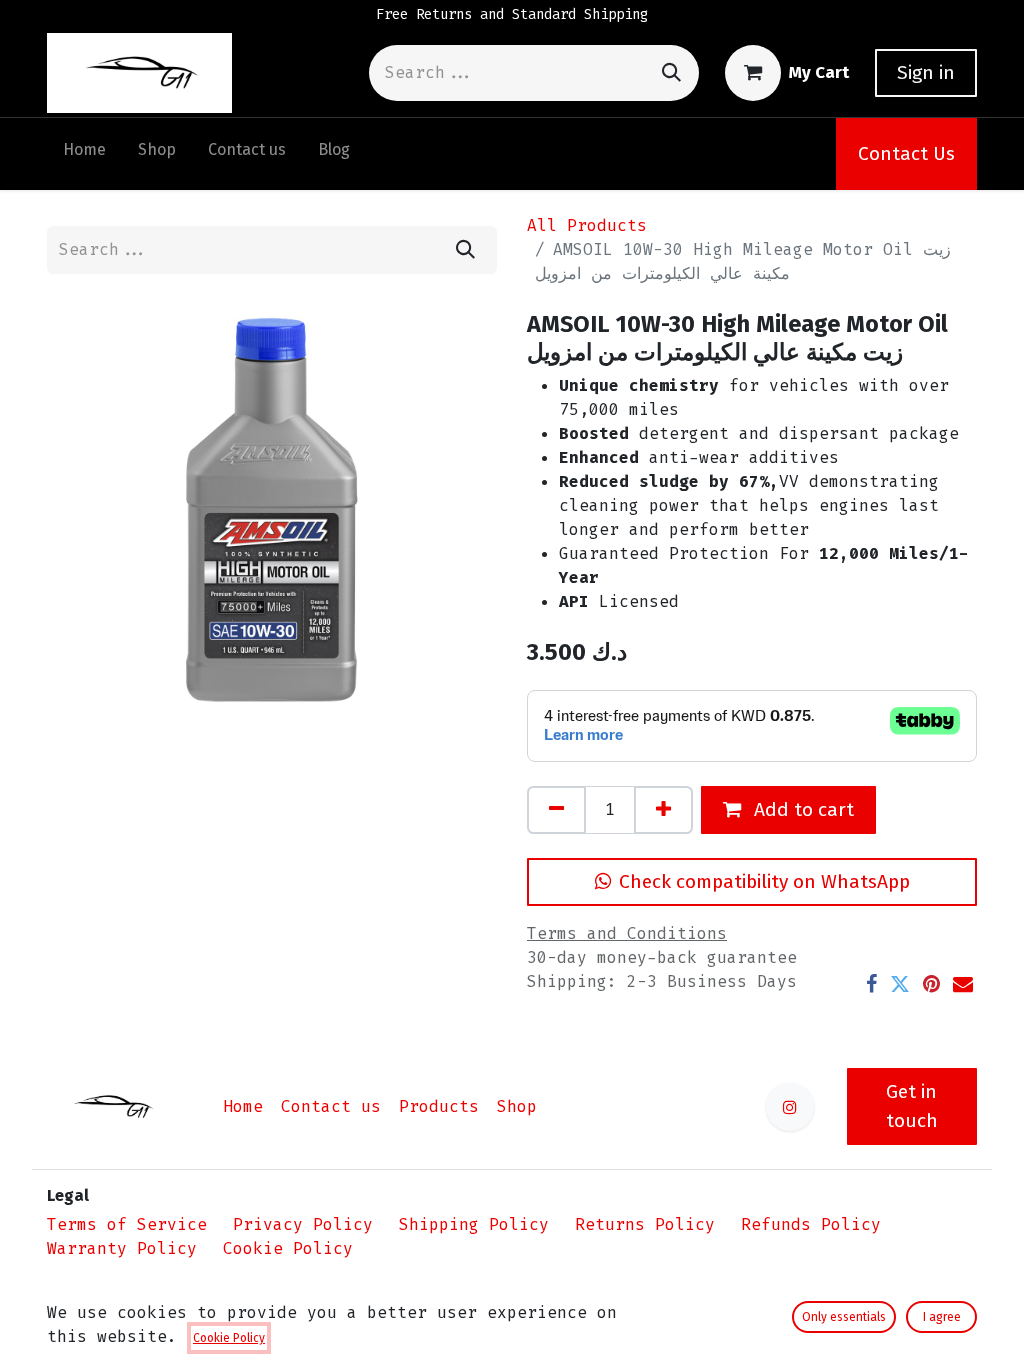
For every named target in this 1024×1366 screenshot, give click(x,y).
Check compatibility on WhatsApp (764, 881)
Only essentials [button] (844, 1317)
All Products (587, 225)
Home (243, 1106)
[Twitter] (900, 984)
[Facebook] (871, 984)
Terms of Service (127, 1224)
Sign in (926, 72)
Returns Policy (645, 1224)
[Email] (963, 984)
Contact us (331, 1106)
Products (439, 1106)
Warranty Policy (122, 1248)
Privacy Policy (303, 1224)
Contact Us (906, 153)
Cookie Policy (288, 1248)
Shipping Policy (474, 1224)
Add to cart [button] (801, 809)
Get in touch (912, 1106)
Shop (517, 1106)
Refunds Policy (811, 1224)
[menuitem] (84, 154)
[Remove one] (556, 810)
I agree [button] (942, 1317)
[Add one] (663, 810)
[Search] (671, 72)
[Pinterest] (931, 984)
